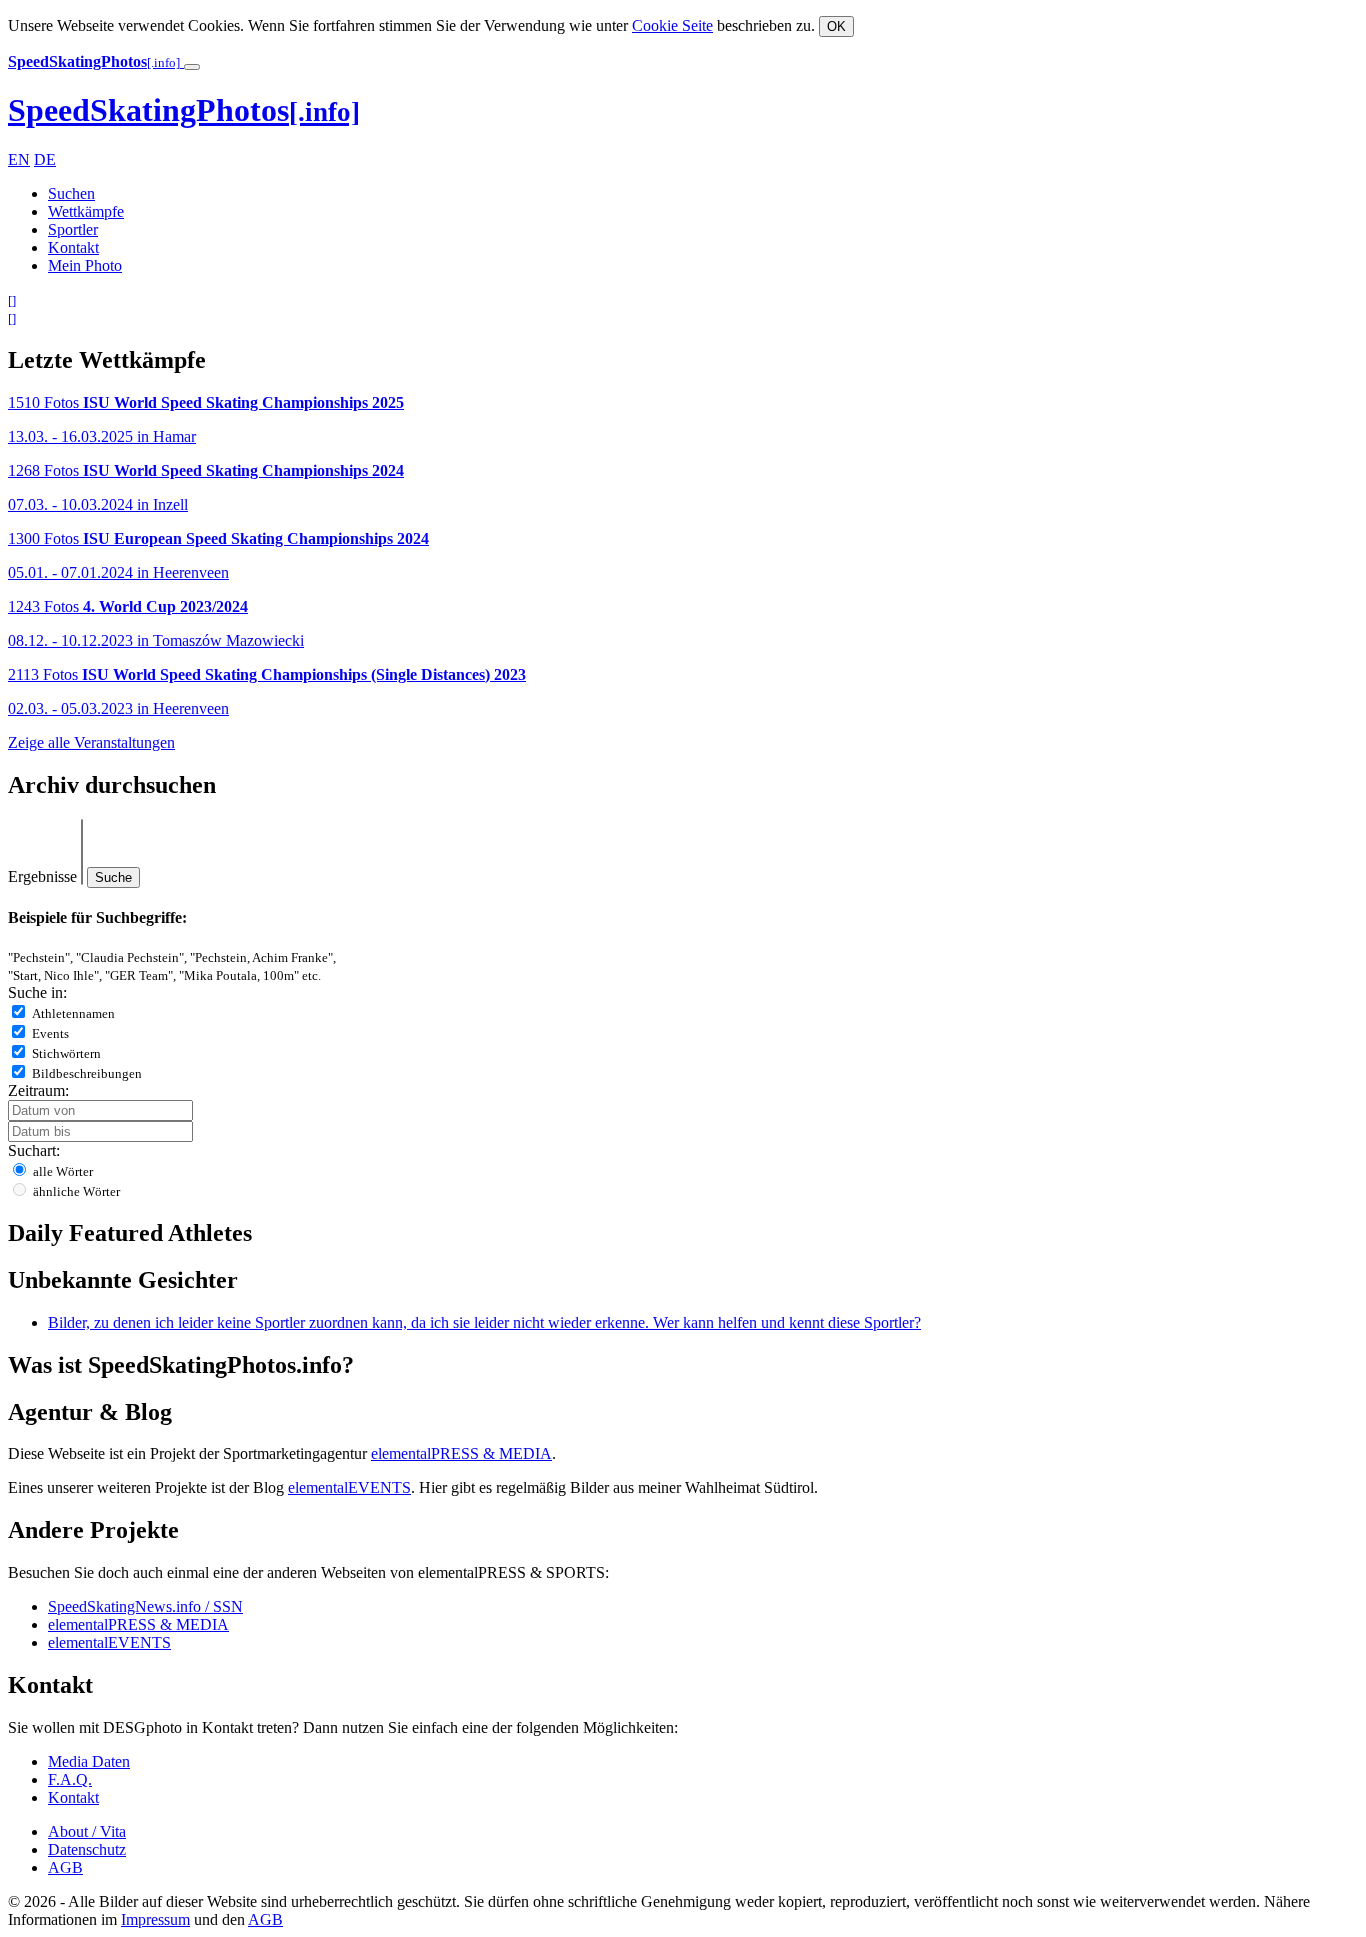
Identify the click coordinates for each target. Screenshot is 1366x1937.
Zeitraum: (38, 1090)
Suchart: (34, 1150)
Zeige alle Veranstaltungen (91, 742)
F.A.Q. (70, 1779)
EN (19, 159)
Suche (113, 877)
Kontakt (73, 247)
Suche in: (37, 992)
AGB (65, 1867)
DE (45, 159)
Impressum (155, 1919)
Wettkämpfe (86, 211)
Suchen (71, 193)
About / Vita (87, 1831)
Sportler (73, 229)
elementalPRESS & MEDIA (461, 1453)
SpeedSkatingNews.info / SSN (145, 1606)
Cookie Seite (672, 25)
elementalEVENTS (349, 1487)
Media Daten (89, 1761)
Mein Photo (85, 265)
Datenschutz (87, 1849)
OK (836, 26)
